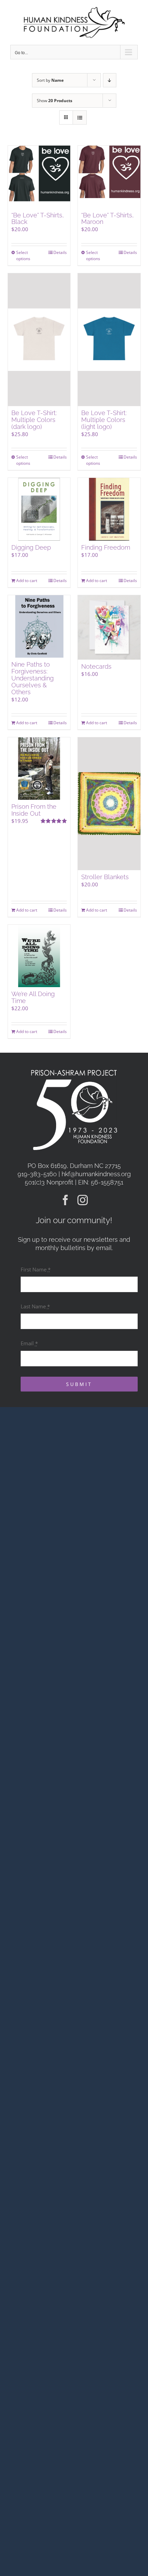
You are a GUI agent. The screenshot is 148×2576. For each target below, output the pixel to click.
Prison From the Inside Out (34, 810)
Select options (23, 255)
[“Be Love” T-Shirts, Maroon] (109, 177)
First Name (36, 1269)
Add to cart (27, 581)
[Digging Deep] (39, 509)
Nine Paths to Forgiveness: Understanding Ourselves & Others (33, 678)
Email (29, 1343)
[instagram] (83, 1200)
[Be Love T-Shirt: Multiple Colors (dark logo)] (39, 340)
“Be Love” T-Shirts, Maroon (107, 219)
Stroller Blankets (105, 877)
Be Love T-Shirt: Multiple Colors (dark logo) (34, 420)
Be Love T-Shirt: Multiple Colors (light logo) (104, 420)
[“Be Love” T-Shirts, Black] (39, 177)
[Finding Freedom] (109, 509)
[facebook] (65, 1200)
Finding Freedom (106, 547)
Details (60, 252)
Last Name (35, 1306)
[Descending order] (110, 80)
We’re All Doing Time (33, 997)
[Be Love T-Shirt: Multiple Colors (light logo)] (109, 340)
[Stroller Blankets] (109, 804)
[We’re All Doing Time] (39, 956)
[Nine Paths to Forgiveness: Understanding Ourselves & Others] (39, 627)
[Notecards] (109, 627)
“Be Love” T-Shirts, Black (38, 219)
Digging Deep (31, 547)
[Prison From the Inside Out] (39, 769)
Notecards (96, 666)
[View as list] (80, 117)
